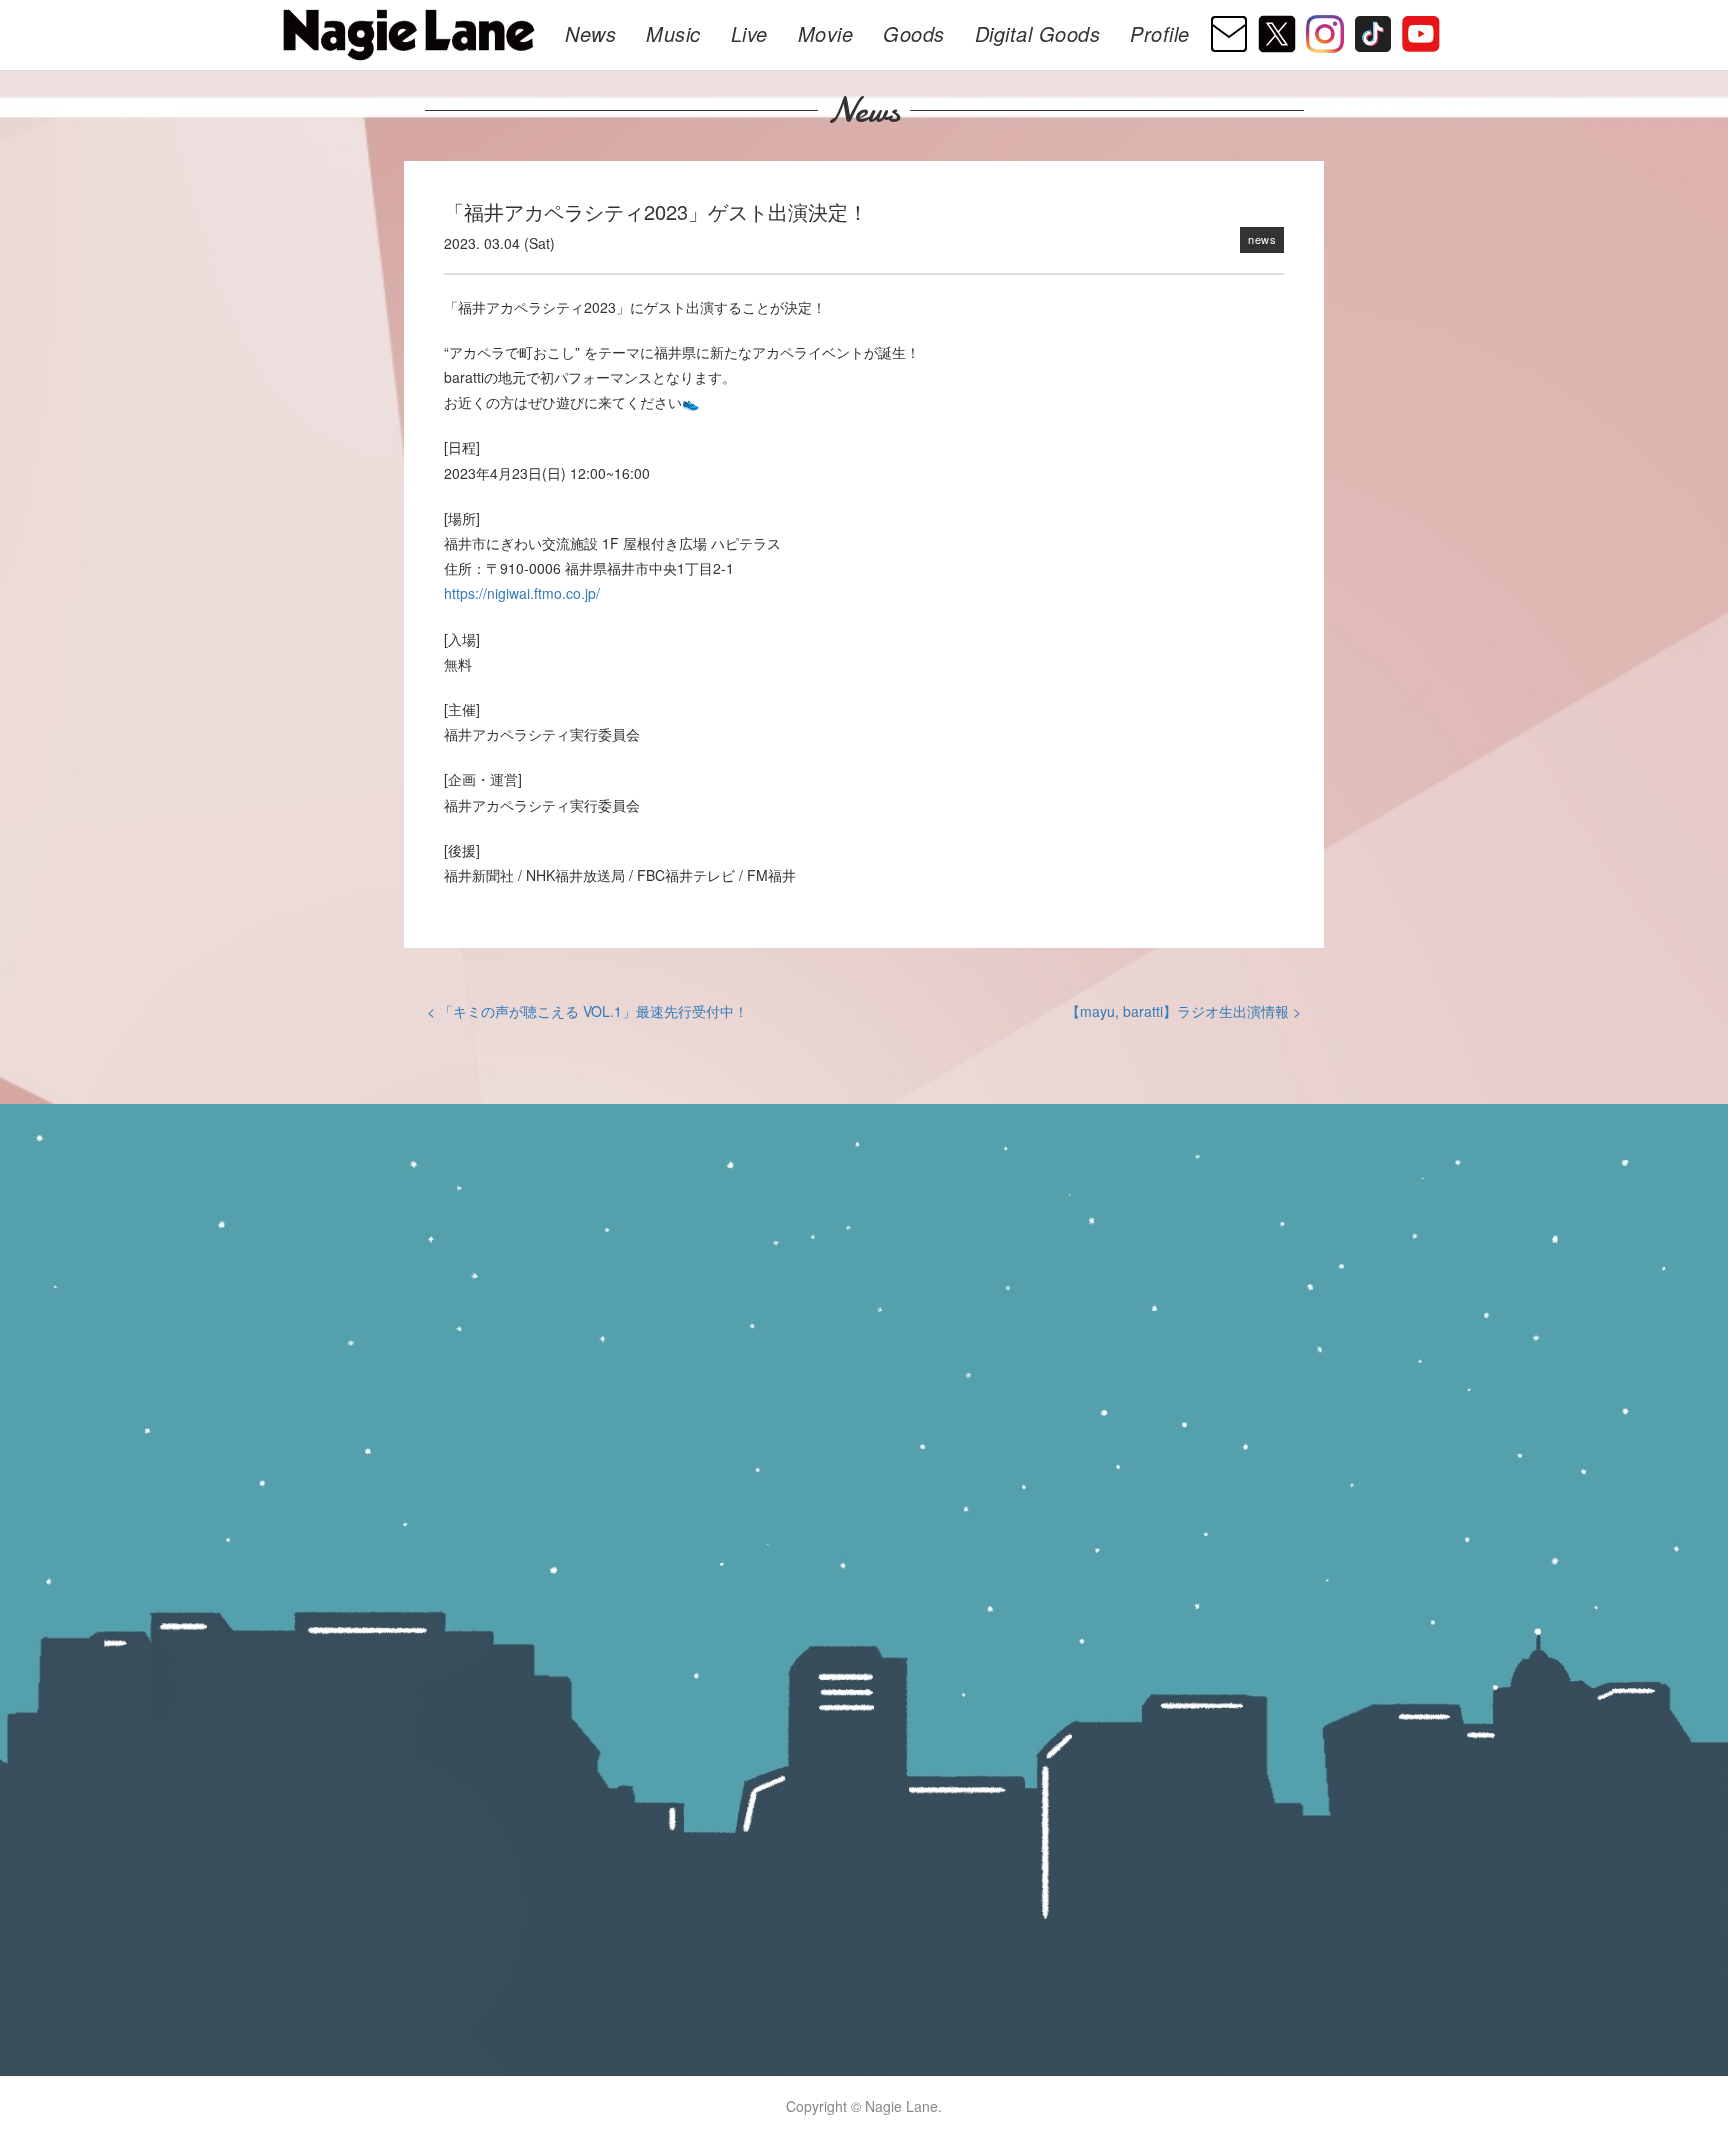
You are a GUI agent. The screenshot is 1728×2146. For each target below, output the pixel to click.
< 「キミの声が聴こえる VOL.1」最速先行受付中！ (587, 1011)
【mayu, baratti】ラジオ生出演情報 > (1183, 1011)
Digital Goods (1038, 33)
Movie (826, 33)
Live (749, 33)
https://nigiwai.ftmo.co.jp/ (522, 593)
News (590, 33)
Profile (1160, 33)
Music (673, 33)
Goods (914, 33)
